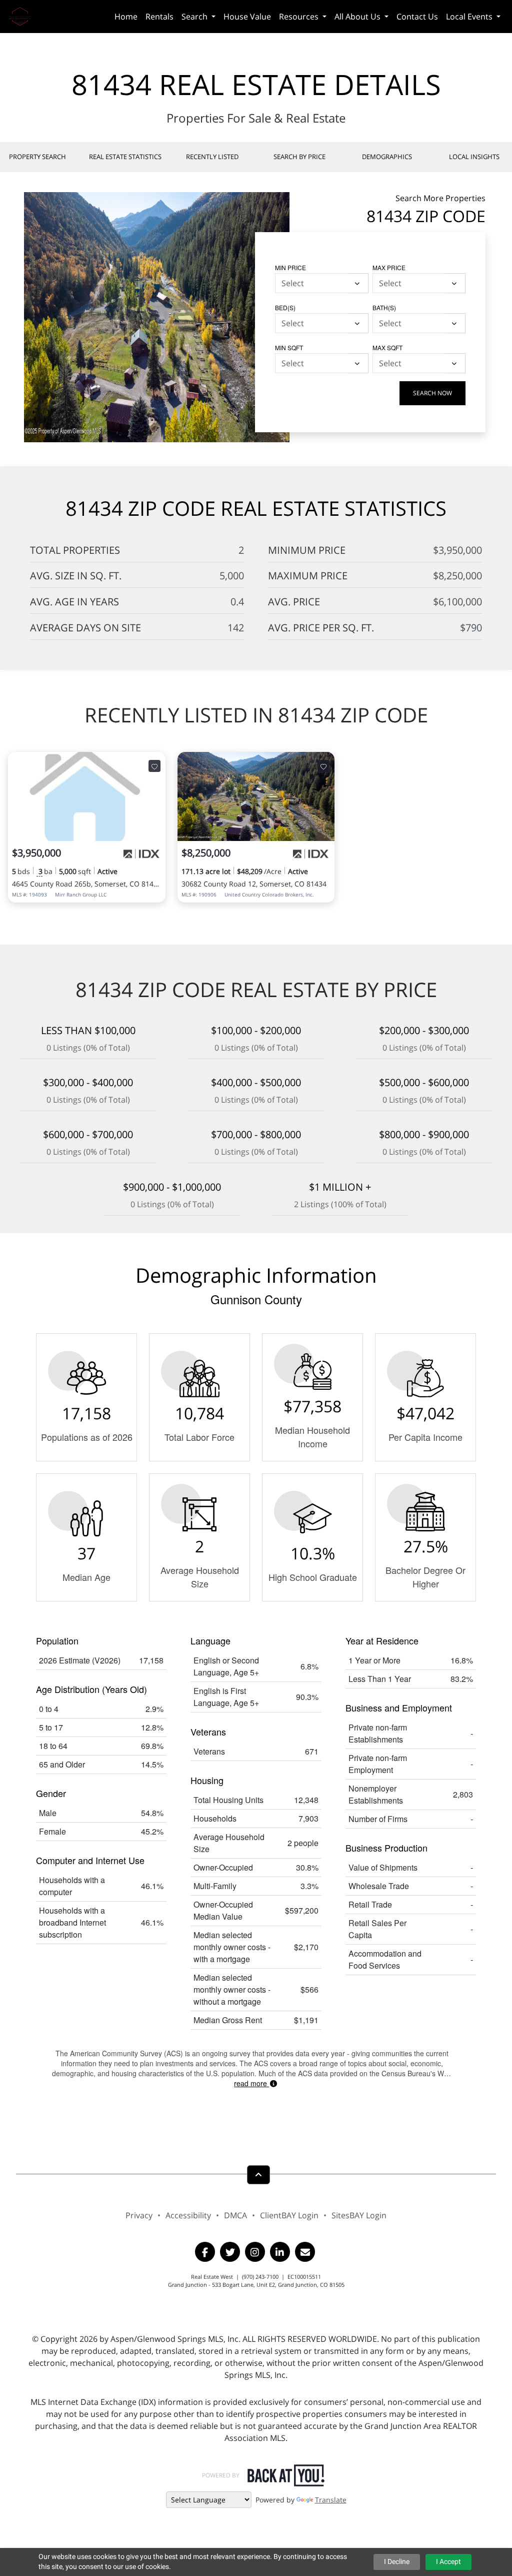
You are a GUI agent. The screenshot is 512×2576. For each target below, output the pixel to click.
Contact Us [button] (417, 17)
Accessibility (188, 2215)
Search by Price (299, 157)
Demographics (387, 157)
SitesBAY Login (359, 2215)
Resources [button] (300, 17)
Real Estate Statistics (125, 157)
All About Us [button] (358, 17)
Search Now (432, 393)
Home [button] (126, 17)
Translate (331, 2500)
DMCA (235, 2215)
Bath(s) (384, 307)
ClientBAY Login (289, 2215)
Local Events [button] (470, 17)
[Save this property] (154, 766)
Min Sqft (289, 347)
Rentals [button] (159, 17)
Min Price (290, 267)
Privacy (139, 2215)
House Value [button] (247, 17)
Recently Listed (212, 157)
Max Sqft (387, 347)
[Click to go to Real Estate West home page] (24, 15)
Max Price (389, 267)
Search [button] (195, 17)
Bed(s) (285, 307)
